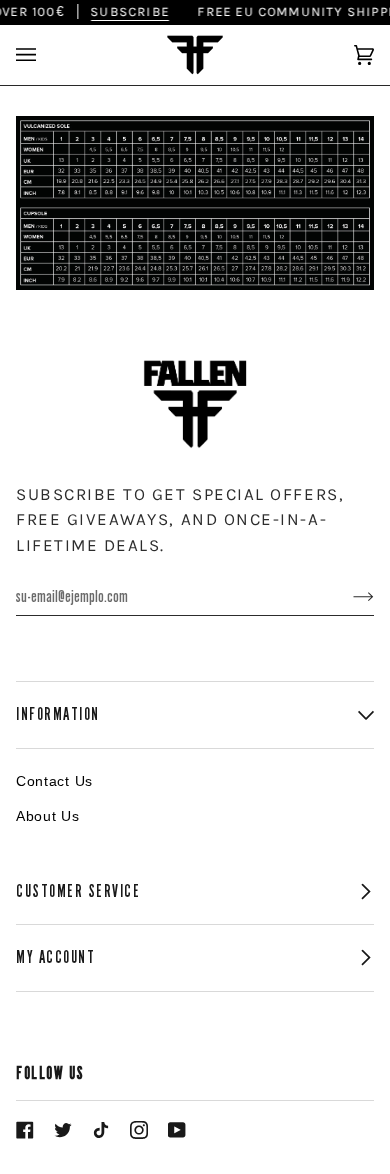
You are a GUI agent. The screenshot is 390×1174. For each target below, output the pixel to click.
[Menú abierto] (46, 55)
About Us (48, 816)
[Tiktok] (101, 1130)
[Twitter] (63, 1130)
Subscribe (124, 11)
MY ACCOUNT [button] (55, 957)
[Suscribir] (347, 597)
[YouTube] (177, 1130)
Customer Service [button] (78, 891)
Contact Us (54, 781)
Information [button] (58, 714)
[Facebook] (25, 1130)
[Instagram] (139, 1130)
